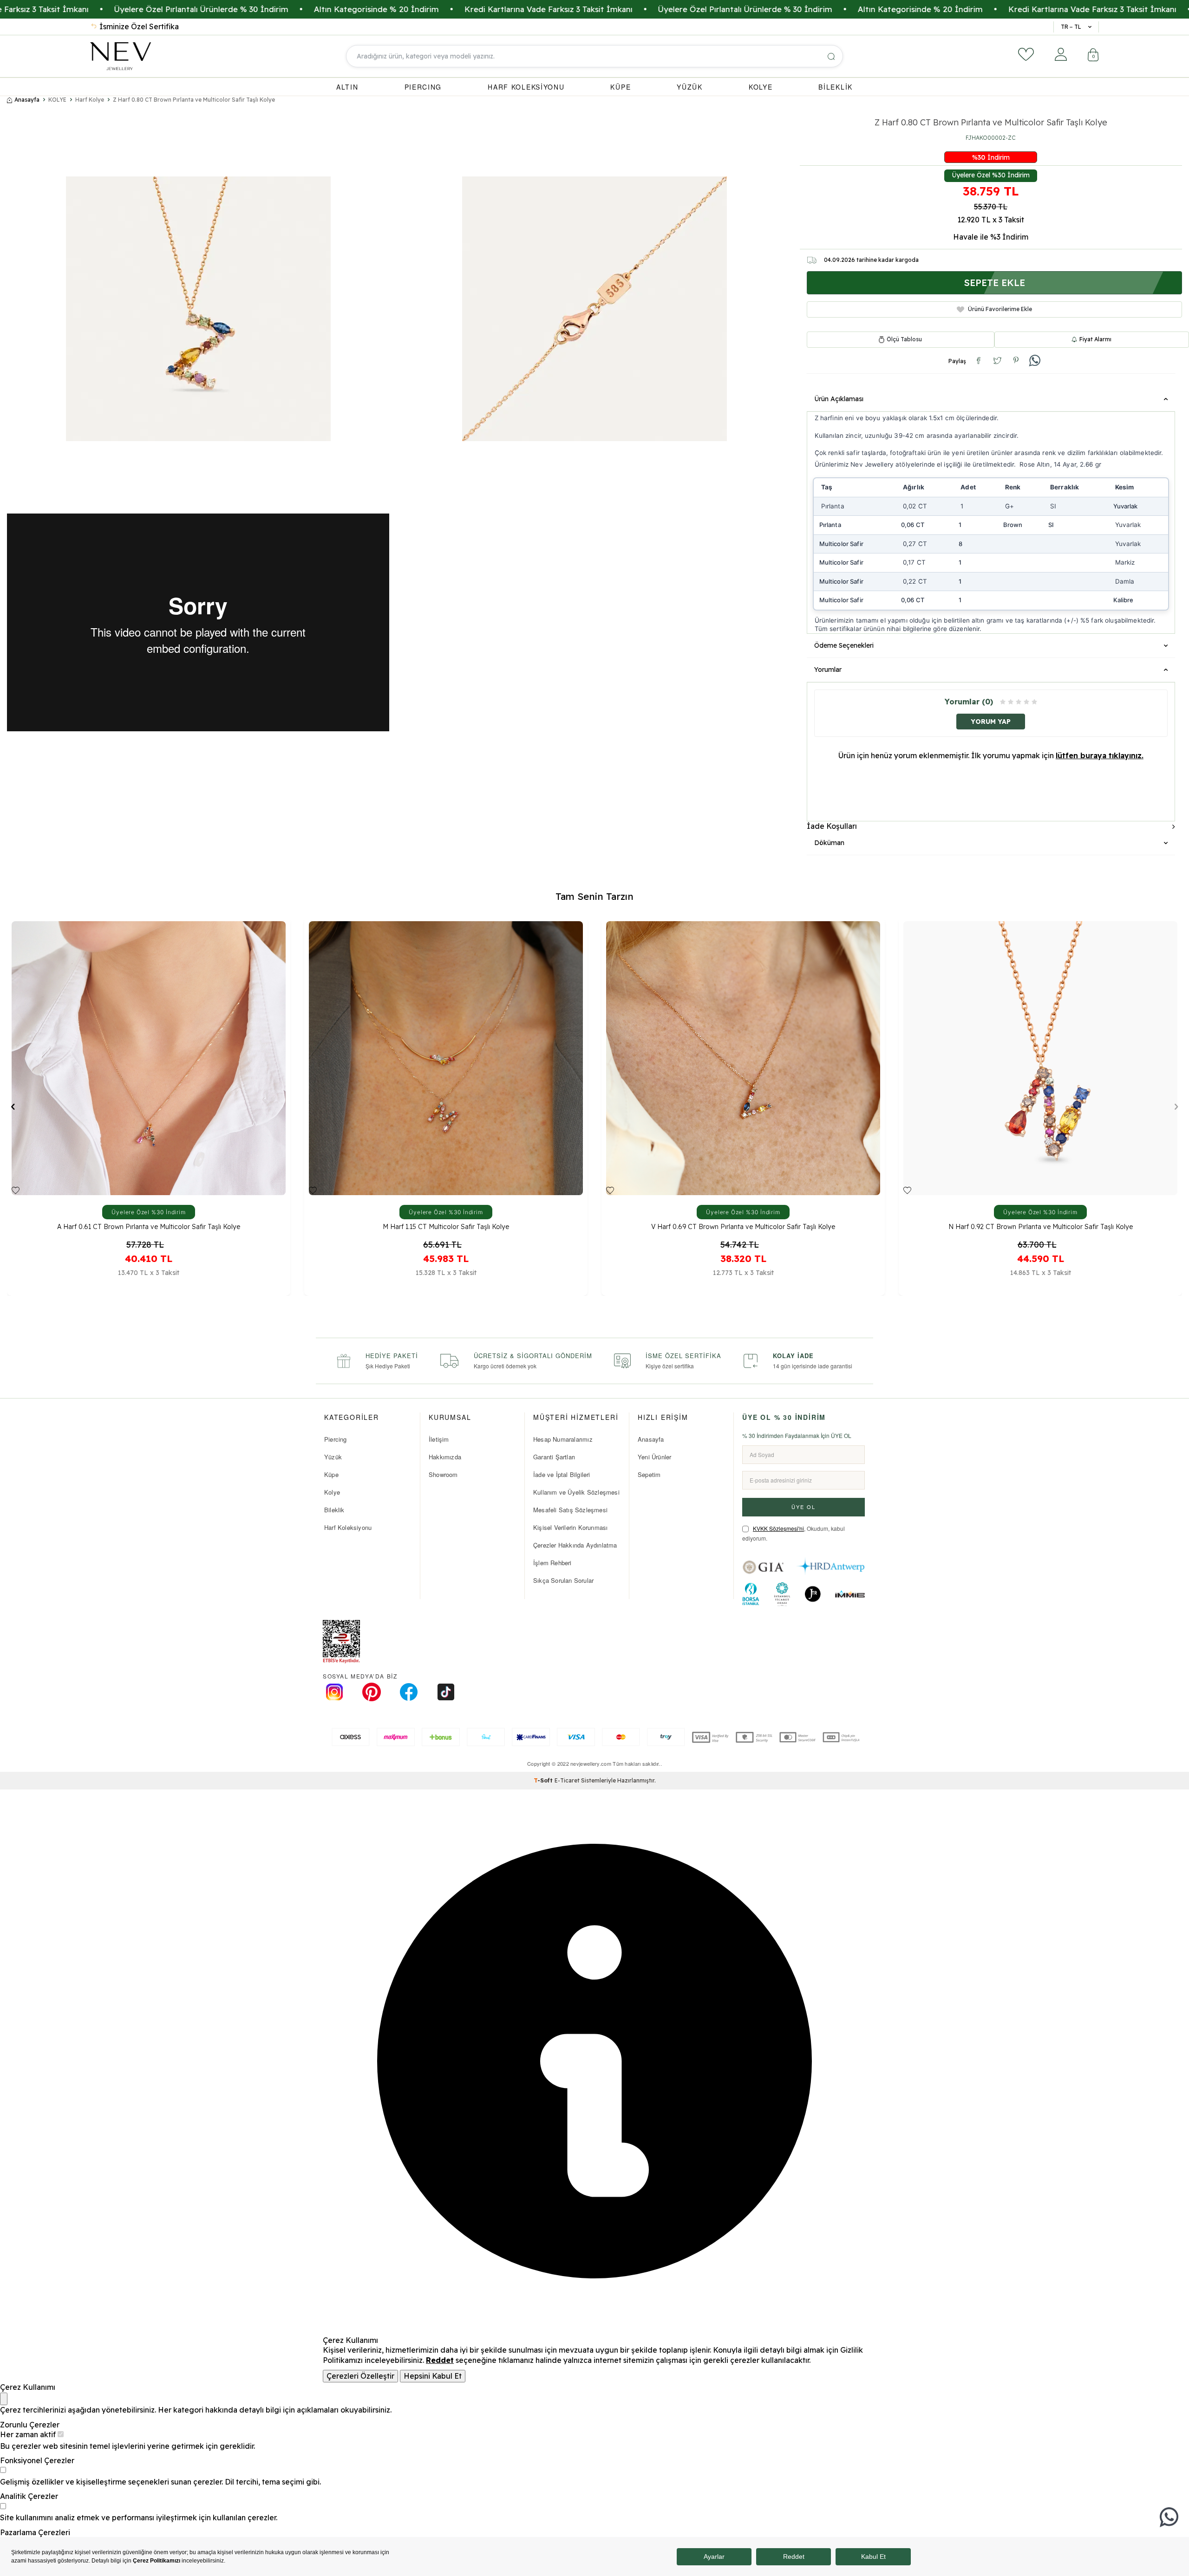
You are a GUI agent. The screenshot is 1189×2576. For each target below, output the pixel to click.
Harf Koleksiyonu (348, 1527)
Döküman (829, 843)
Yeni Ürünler (654, 1457)
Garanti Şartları (554, 1457)
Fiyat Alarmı (1095, 339)
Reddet (440, 2360)
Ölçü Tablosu (904, 339)
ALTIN (347, 87)
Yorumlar (828, 670)
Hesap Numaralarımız (563, 1439)
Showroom (443, 1474)
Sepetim (649, 1474)
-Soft (544, 1780)
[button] (13, 1106)
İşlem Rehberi (552, 1563)
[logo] (121, 56)
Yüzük (333, 1457)
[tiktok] (446, 1692)
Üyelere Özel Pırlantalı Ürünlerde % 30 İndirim (271, 9)
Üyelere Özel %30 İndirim (991, 175)
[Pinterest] (372, 1692)
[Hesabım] (1061, 54)
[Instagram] (334, 1692)
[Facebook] (409, 1692)
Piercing (336, 1439)
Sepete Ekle (994, 283)
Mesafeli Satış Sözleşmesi (570, 1510)
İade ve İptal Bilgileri (562, 1474)
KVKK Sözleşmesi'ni (778, 1528)
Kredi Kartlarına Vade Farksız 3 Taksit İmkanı (618, 9)
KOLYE (761, 87)
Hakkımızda (445, 1457)
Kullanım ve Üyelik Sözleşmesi (576, 1492)
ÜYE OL (804, 1507)
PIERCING (423, 87)
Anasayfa (27, 100)
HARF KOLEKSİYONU (526, 87)
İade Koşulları (832, 826)
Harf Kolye (90, 100)
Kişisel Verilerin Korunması (570, 1527)
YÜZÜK (690, 87)
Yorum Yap (991, 722)
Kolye (332, 1492)
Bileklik (334, 1510)
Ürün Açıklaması (839, 399)
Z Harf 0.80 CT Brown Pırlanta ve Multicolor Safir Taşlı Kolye (194, 100)
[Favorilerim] (1026, 54)
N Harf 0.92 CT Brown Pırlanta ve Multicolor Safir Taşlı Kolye (446, 1227)
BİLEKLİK (836, 87)
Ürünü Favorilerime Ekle (1000, 309)
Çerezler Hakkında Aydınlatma (575, 1545)
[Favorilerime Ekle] (16, 1190)
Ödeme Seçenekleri (844, 645)
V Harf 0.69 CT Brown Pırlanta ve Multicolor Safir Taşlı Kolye (149, 1227)
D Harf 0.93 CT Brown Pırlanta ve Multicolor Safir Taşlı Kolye (743, 1227)
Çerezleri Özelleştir (360, 2376)
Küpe (331, 1474)
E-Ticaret (567, 1780)
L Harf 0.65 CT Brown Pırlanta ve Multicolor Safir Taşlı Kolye (1041, 1227)
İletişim (439, 1439)
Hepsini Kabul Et (433, 2376)
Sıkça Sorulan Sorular (563, 1580)
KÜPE (621, 87)
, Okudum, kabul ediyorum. (794, 1533)
